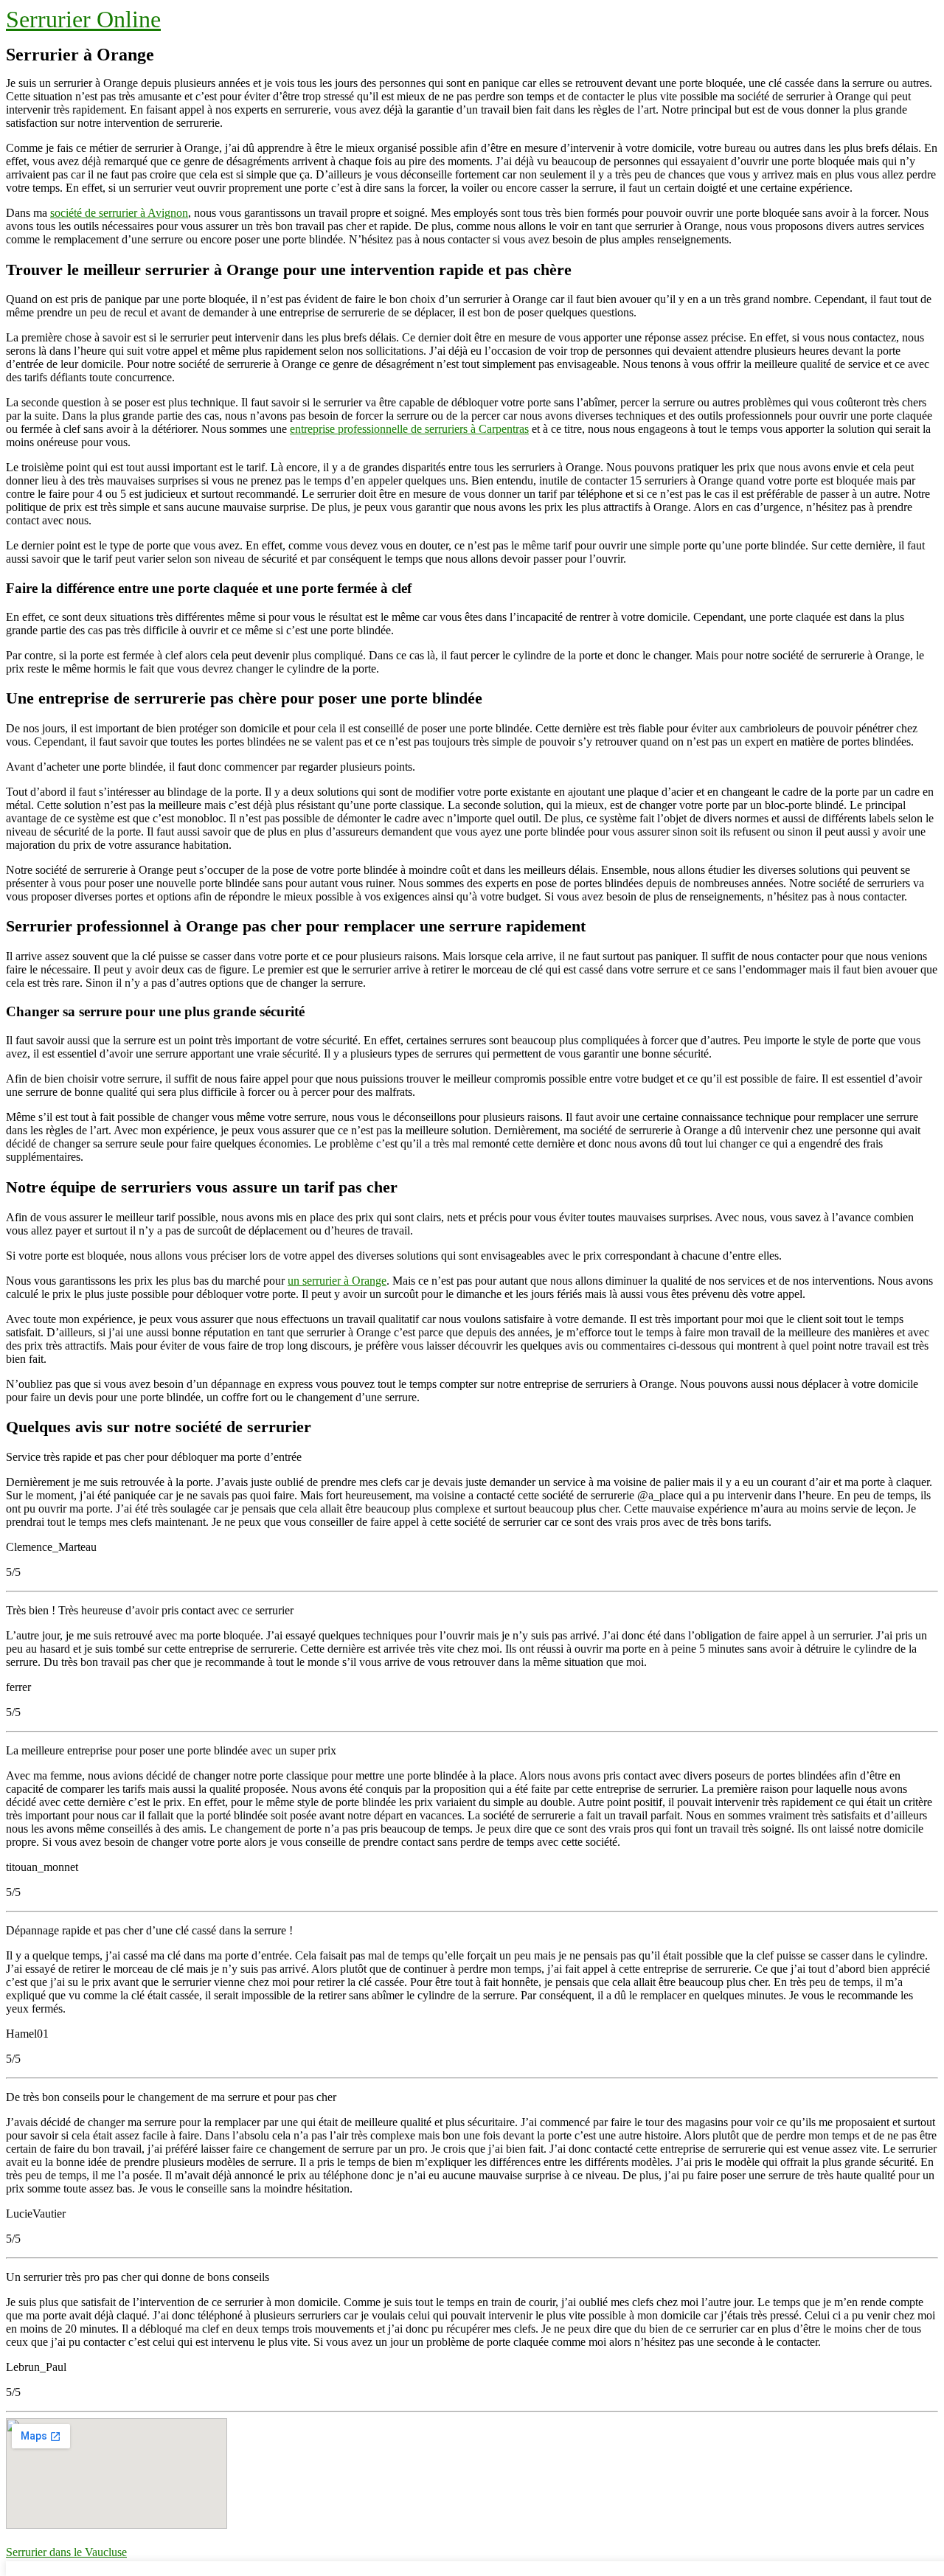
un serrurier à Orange (337, 1281)
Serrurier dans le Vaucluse (66, 2552)
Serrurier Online (83, 19)
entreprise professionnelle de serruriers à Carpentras (409, 429)
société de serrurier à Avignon (119, 213)
